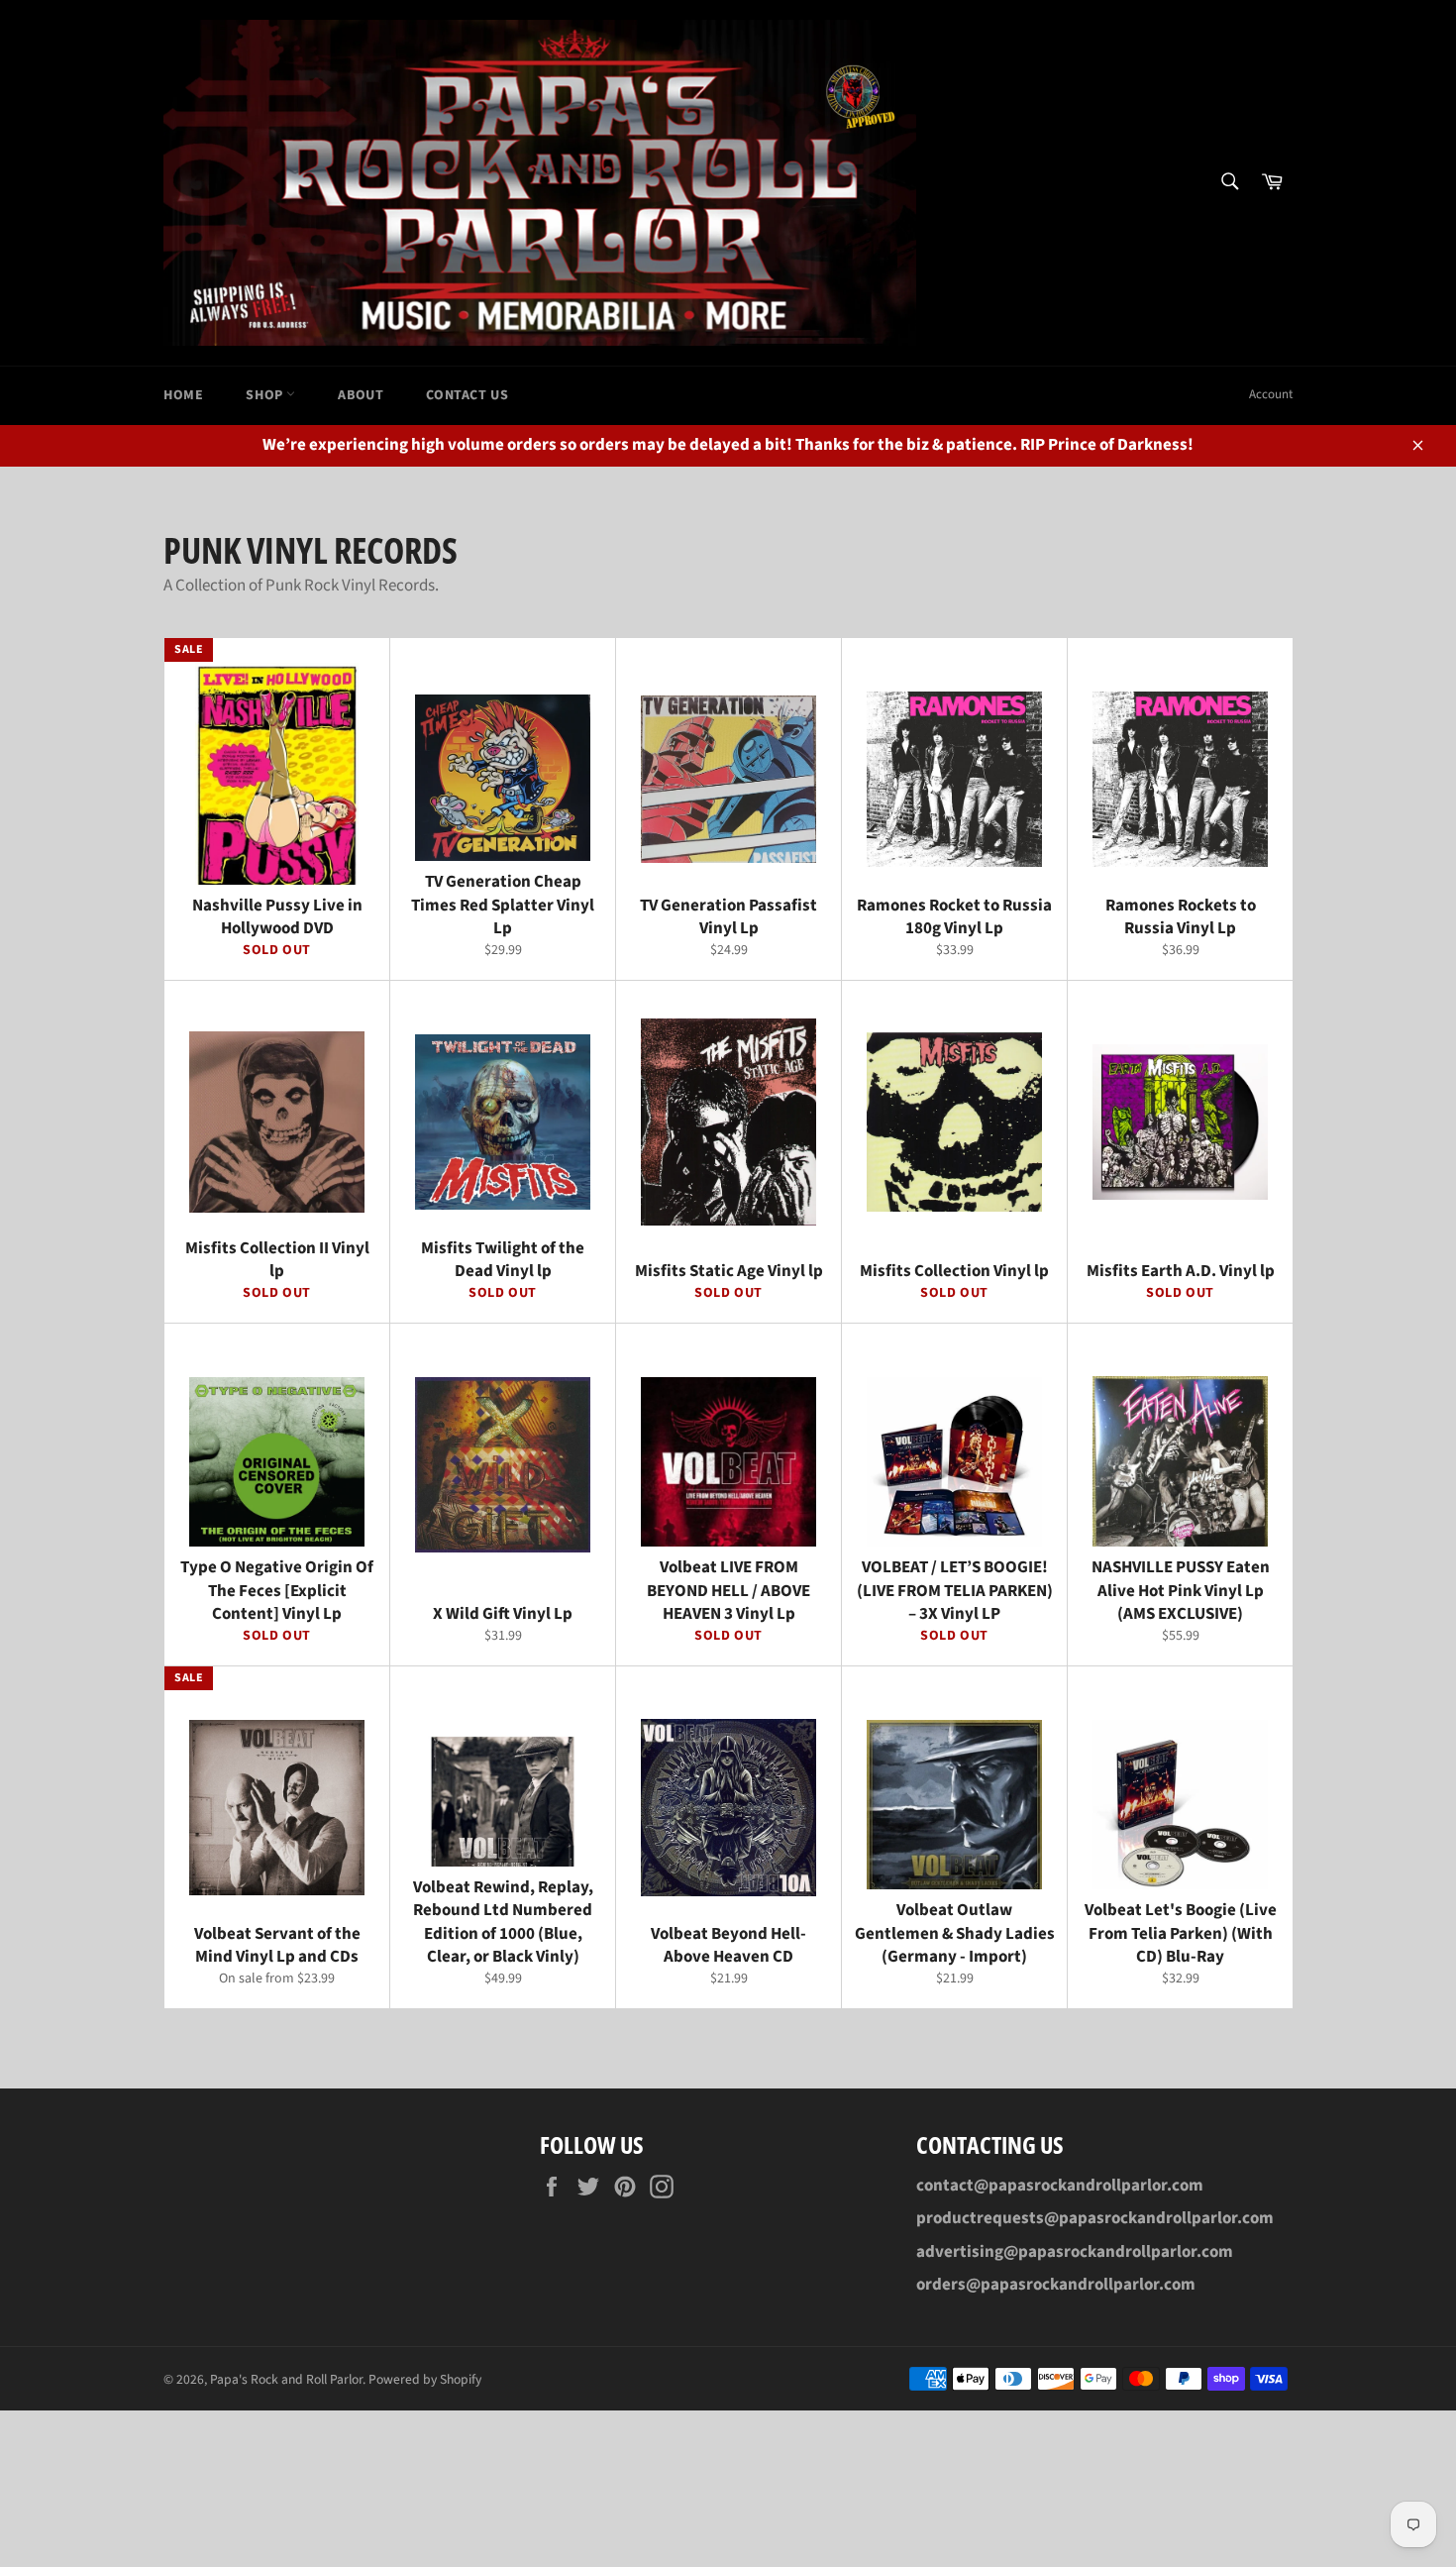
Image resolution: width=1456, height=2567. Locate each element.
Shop (266, 395)
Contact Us (467, 395)
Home (183, 395)
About (361, 395)
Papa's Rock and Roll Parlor (286, 2379)
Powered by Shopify (425, 2379)
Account (1271, 394)
